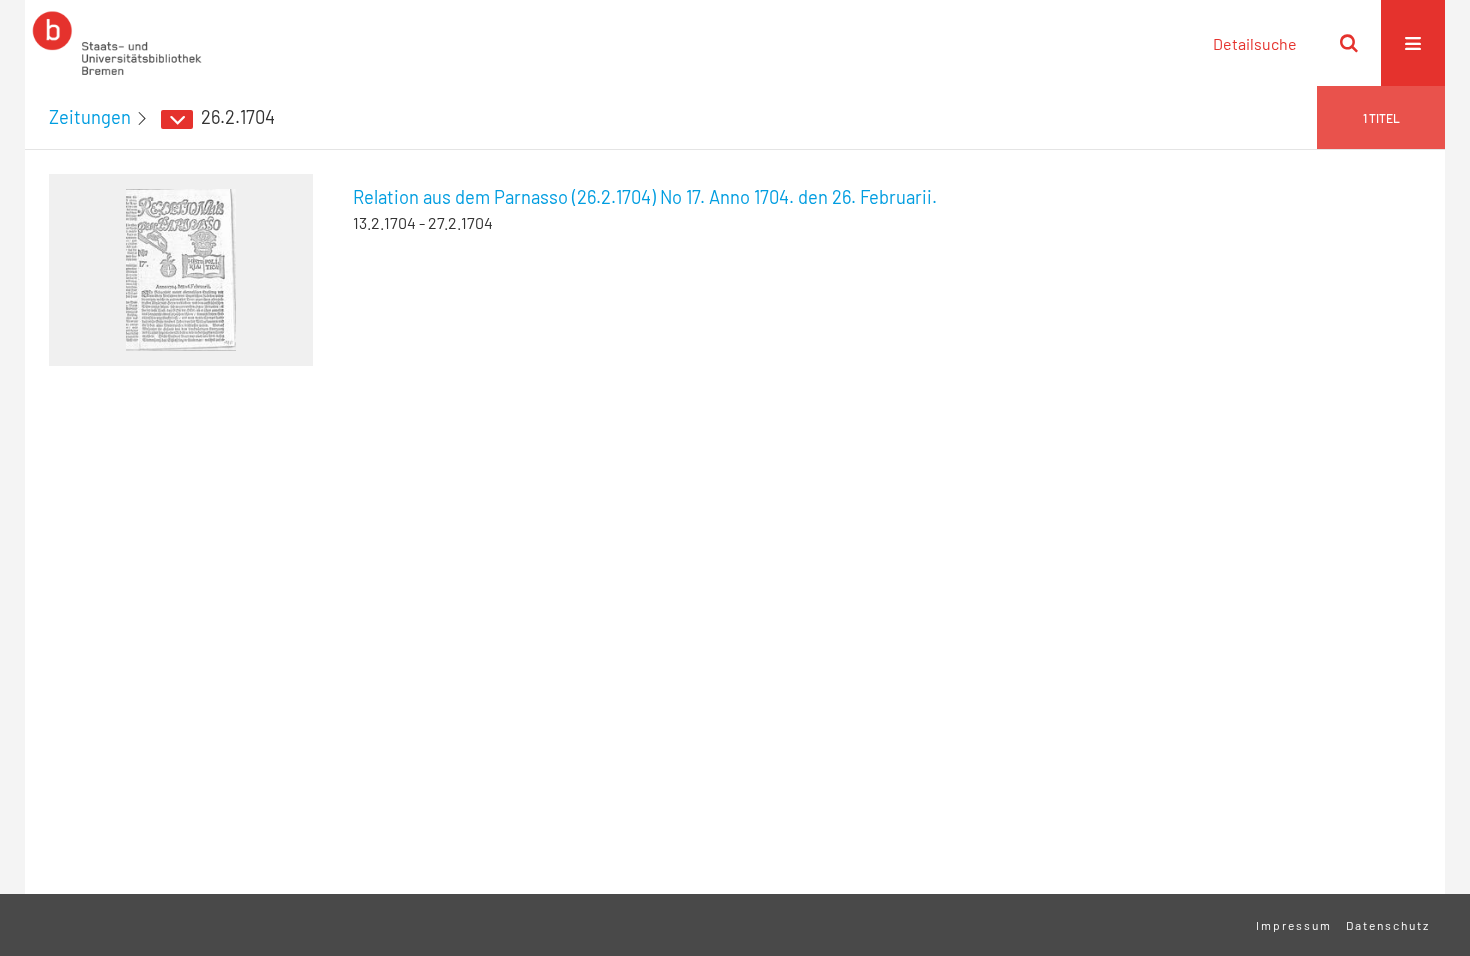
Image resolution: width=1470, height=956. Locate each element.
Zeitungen (90, 117)
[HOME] (117, 43)
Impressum (1294, 925)
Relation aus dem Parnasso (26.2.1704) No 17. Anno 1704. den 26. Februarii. (645, 197)
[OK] (1349, 43)
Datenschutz (1388, 925)
